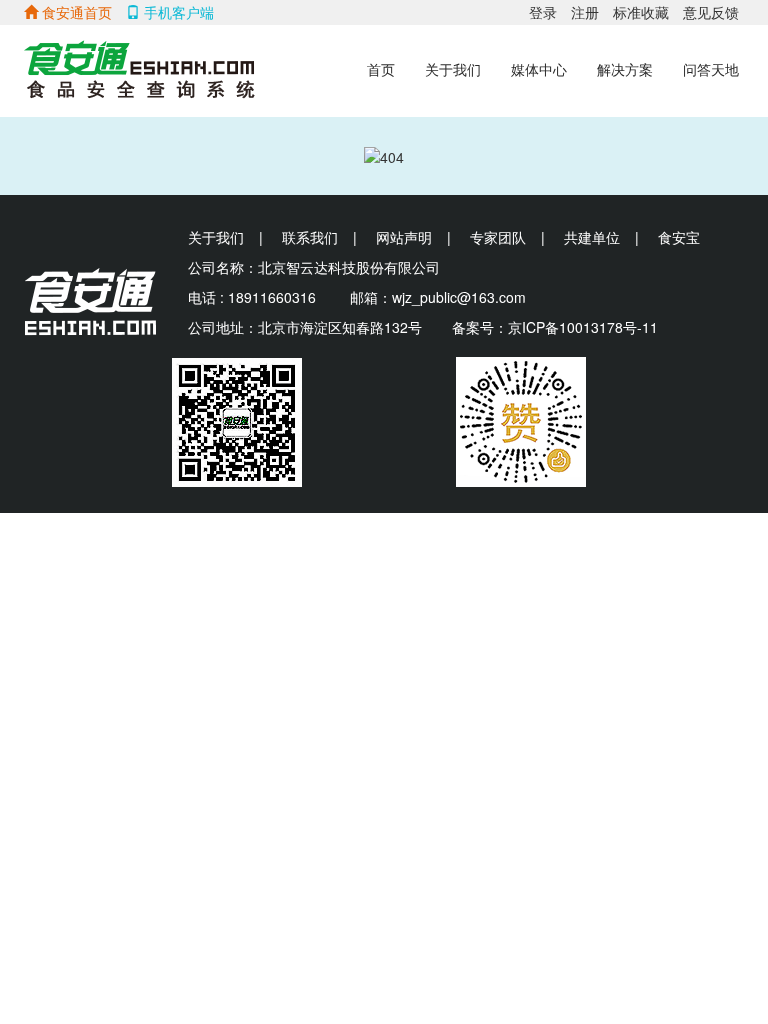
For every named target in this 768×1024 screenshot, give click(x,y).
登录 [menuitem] (543, 12)
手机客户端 (177, 12)
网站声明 (404, 237)
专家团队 (498, 237)
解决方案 (625, 70)
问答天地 (711, 70)
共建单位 (592, 237)
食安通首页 (75, 12)
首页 (381, 70)
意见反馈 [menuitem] (711, 12)
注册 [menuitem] (585, 12)
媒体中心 (539, 70)
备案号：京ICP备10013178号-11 (555, 327)
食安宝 (679, 237)
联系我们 (310, 237)
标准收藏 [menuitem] (641, 12)
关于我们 (453, 70)
